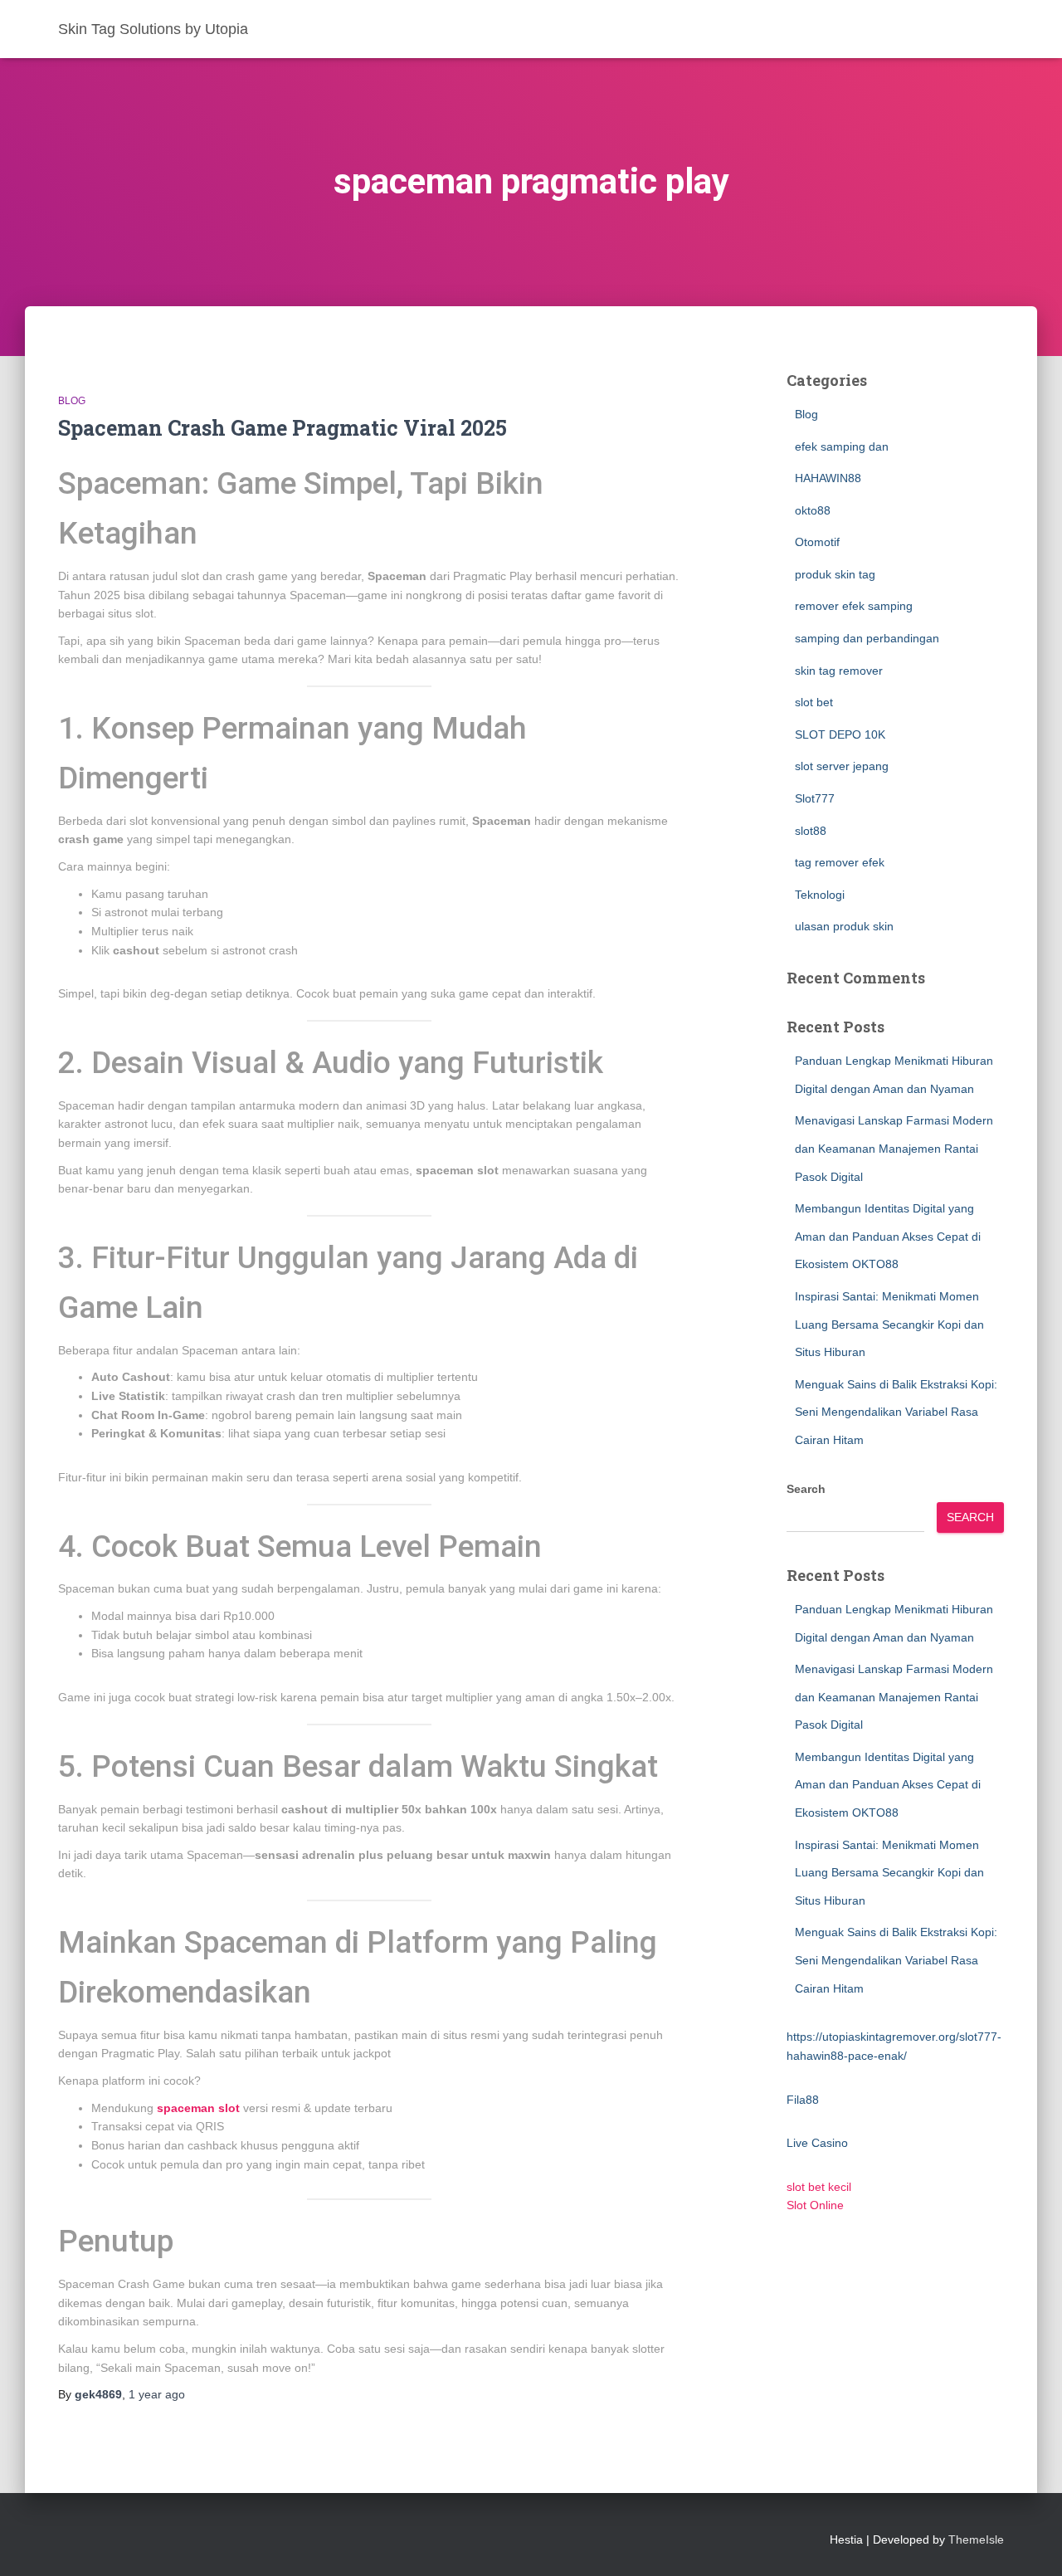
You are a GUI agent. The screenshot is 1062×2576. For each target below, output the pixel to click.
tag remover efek (840, 862)
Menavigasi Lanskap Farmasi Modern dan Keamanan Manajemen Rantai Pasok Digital (894, 1148)
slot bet (814, 702)
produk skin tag (835, 574)
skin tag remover (839, 671)
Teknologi (820, 895)
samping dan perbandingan (867, 638)
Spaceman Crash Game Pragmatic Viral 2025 (283, 428)
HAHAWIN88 (828, 478)
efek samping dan (842, 446)
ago (157, 2394)
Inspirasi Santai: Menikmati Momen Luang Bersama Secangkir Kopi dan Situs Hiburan (889, 1324)
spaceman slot (198, 2108)
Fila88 (803, 2100)
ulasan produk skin (844, 926)
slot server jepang (842, 766)
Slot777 (815, 798)
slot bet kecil (819, 2187)
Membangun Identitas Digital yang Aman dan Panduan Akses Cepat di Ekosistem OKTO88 (888, 1236)
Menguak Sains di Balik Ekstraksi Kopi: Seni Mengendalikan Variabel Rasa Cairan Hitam (896, 1412)
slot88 (811, 831)
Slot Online (815, 2205)
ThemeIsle (976, 2539)
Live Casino (817, 2143)
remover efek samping (854, 606)
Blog (72, 401)
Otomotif (817, 542)
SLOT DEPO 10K (840, 734)
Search (806, 1489)
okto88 (813, 510)
